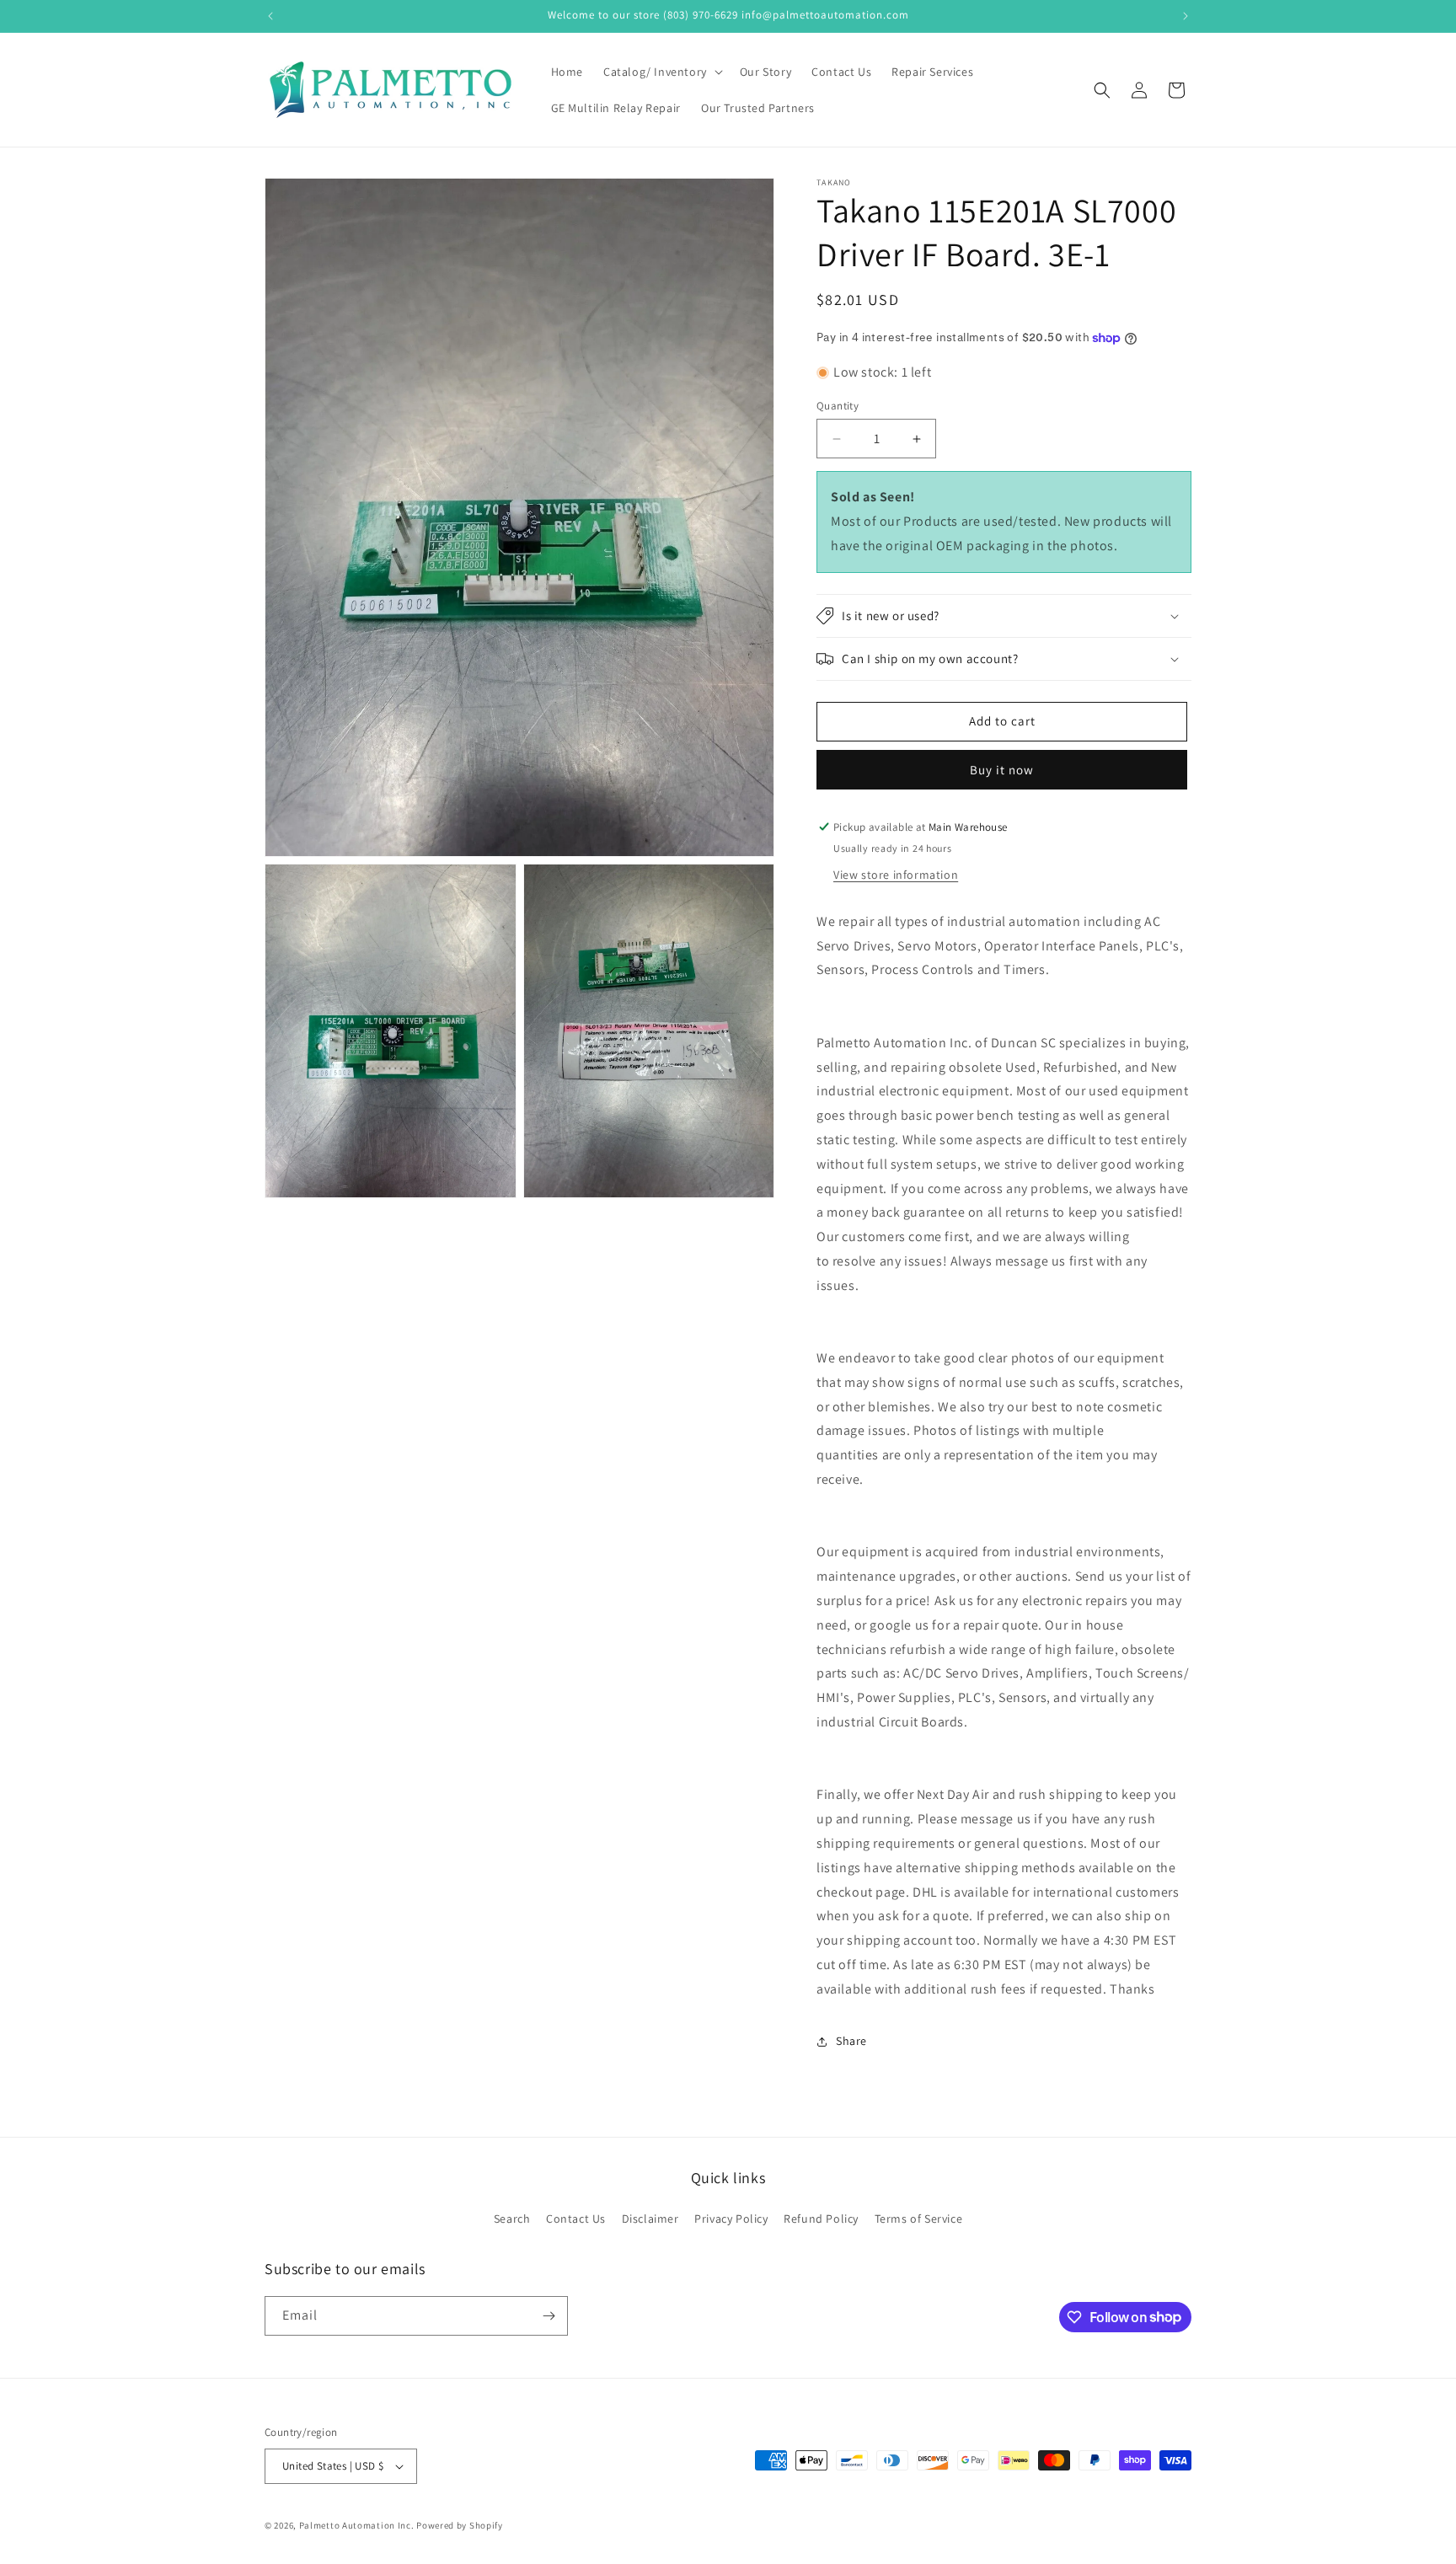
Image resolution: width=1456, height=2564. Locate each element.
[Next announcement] (1186, 16)
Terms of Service (919, 2219)
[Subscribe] (549, 2316)
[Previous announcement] (270, 16)
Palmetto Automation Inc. (357, 2525)
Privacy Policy (731, 2219)
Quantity (838, 406)
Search (512, 2219)
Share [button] (851, 2041)
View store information (896, 875)
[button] (661, 72)
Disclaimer (650, 2219)
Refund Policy (821, 2219)
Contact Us (576, 2219)
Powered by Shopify (460, 2525)
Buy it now (1002, 770)
